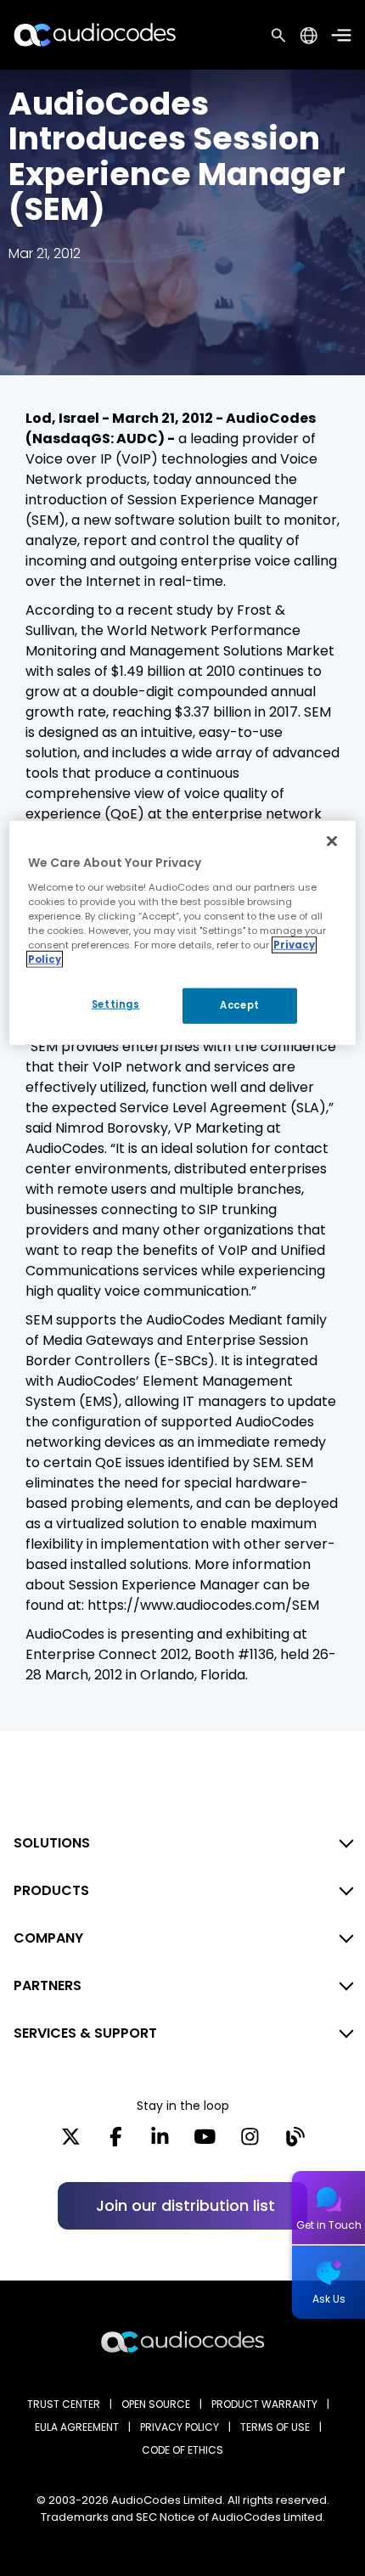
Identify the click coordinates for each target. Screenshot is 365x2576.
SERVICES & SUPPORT (85, 2033)
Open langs (309, 35)
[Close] (332, 841)
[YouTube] (205, 2142)
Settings (116, 1004)
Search (278, 35)
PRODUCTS (51, 1890)
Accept (239, 1005)
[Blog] (295, 2142)
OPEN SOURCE (156, 2404)
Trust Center (64, 2404)
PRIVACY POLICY (180, 2427)
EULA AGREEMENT (77, 2427)
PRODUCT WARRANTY (264, 2404)
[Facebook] (116, 2142)
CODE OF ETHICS (182, 2450)
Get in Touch (329, 2225)
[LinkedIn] (160, 2142)
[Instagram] (250, 2142)
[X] (71, 2142)
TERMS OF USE (275, 2427)
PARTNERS (48, 1985)
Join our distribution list (185, 2205)
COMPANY (48, 1938)
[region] (183, 933)
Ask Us (329, 2299)
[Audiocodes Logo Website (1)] (95, 34)
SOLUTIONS (52, 1843)
